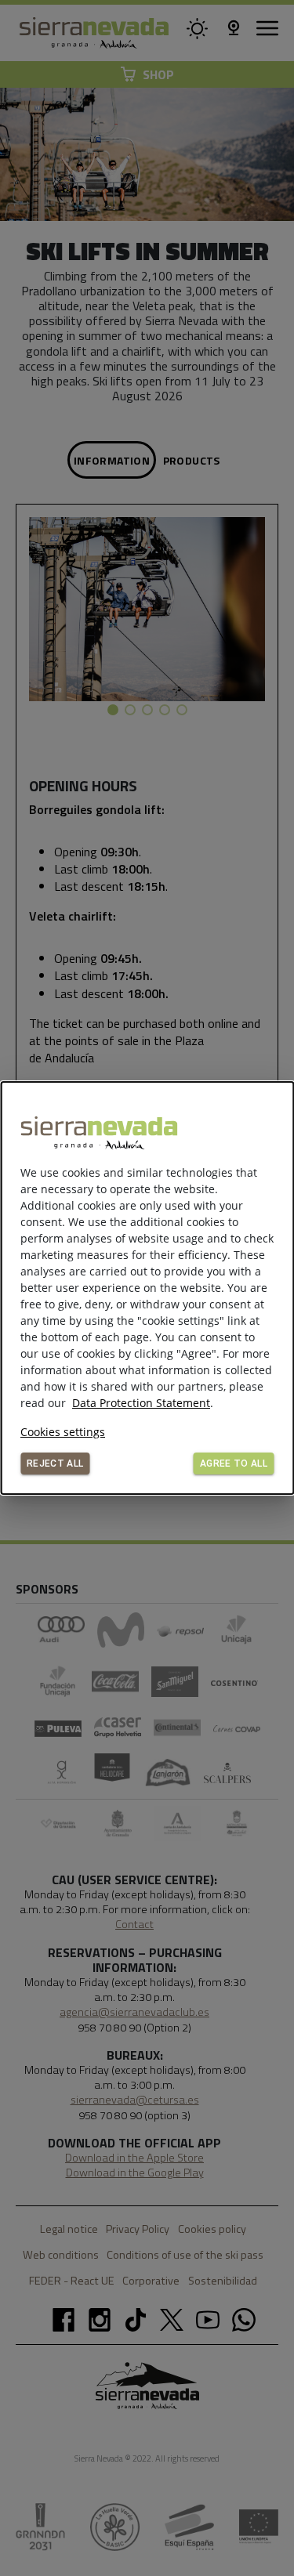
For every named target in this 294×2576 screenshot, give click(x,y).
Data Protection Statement (141, 1403)
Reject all (55, 1463)
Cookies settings (63, 1432)
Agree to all (234, 1463)
